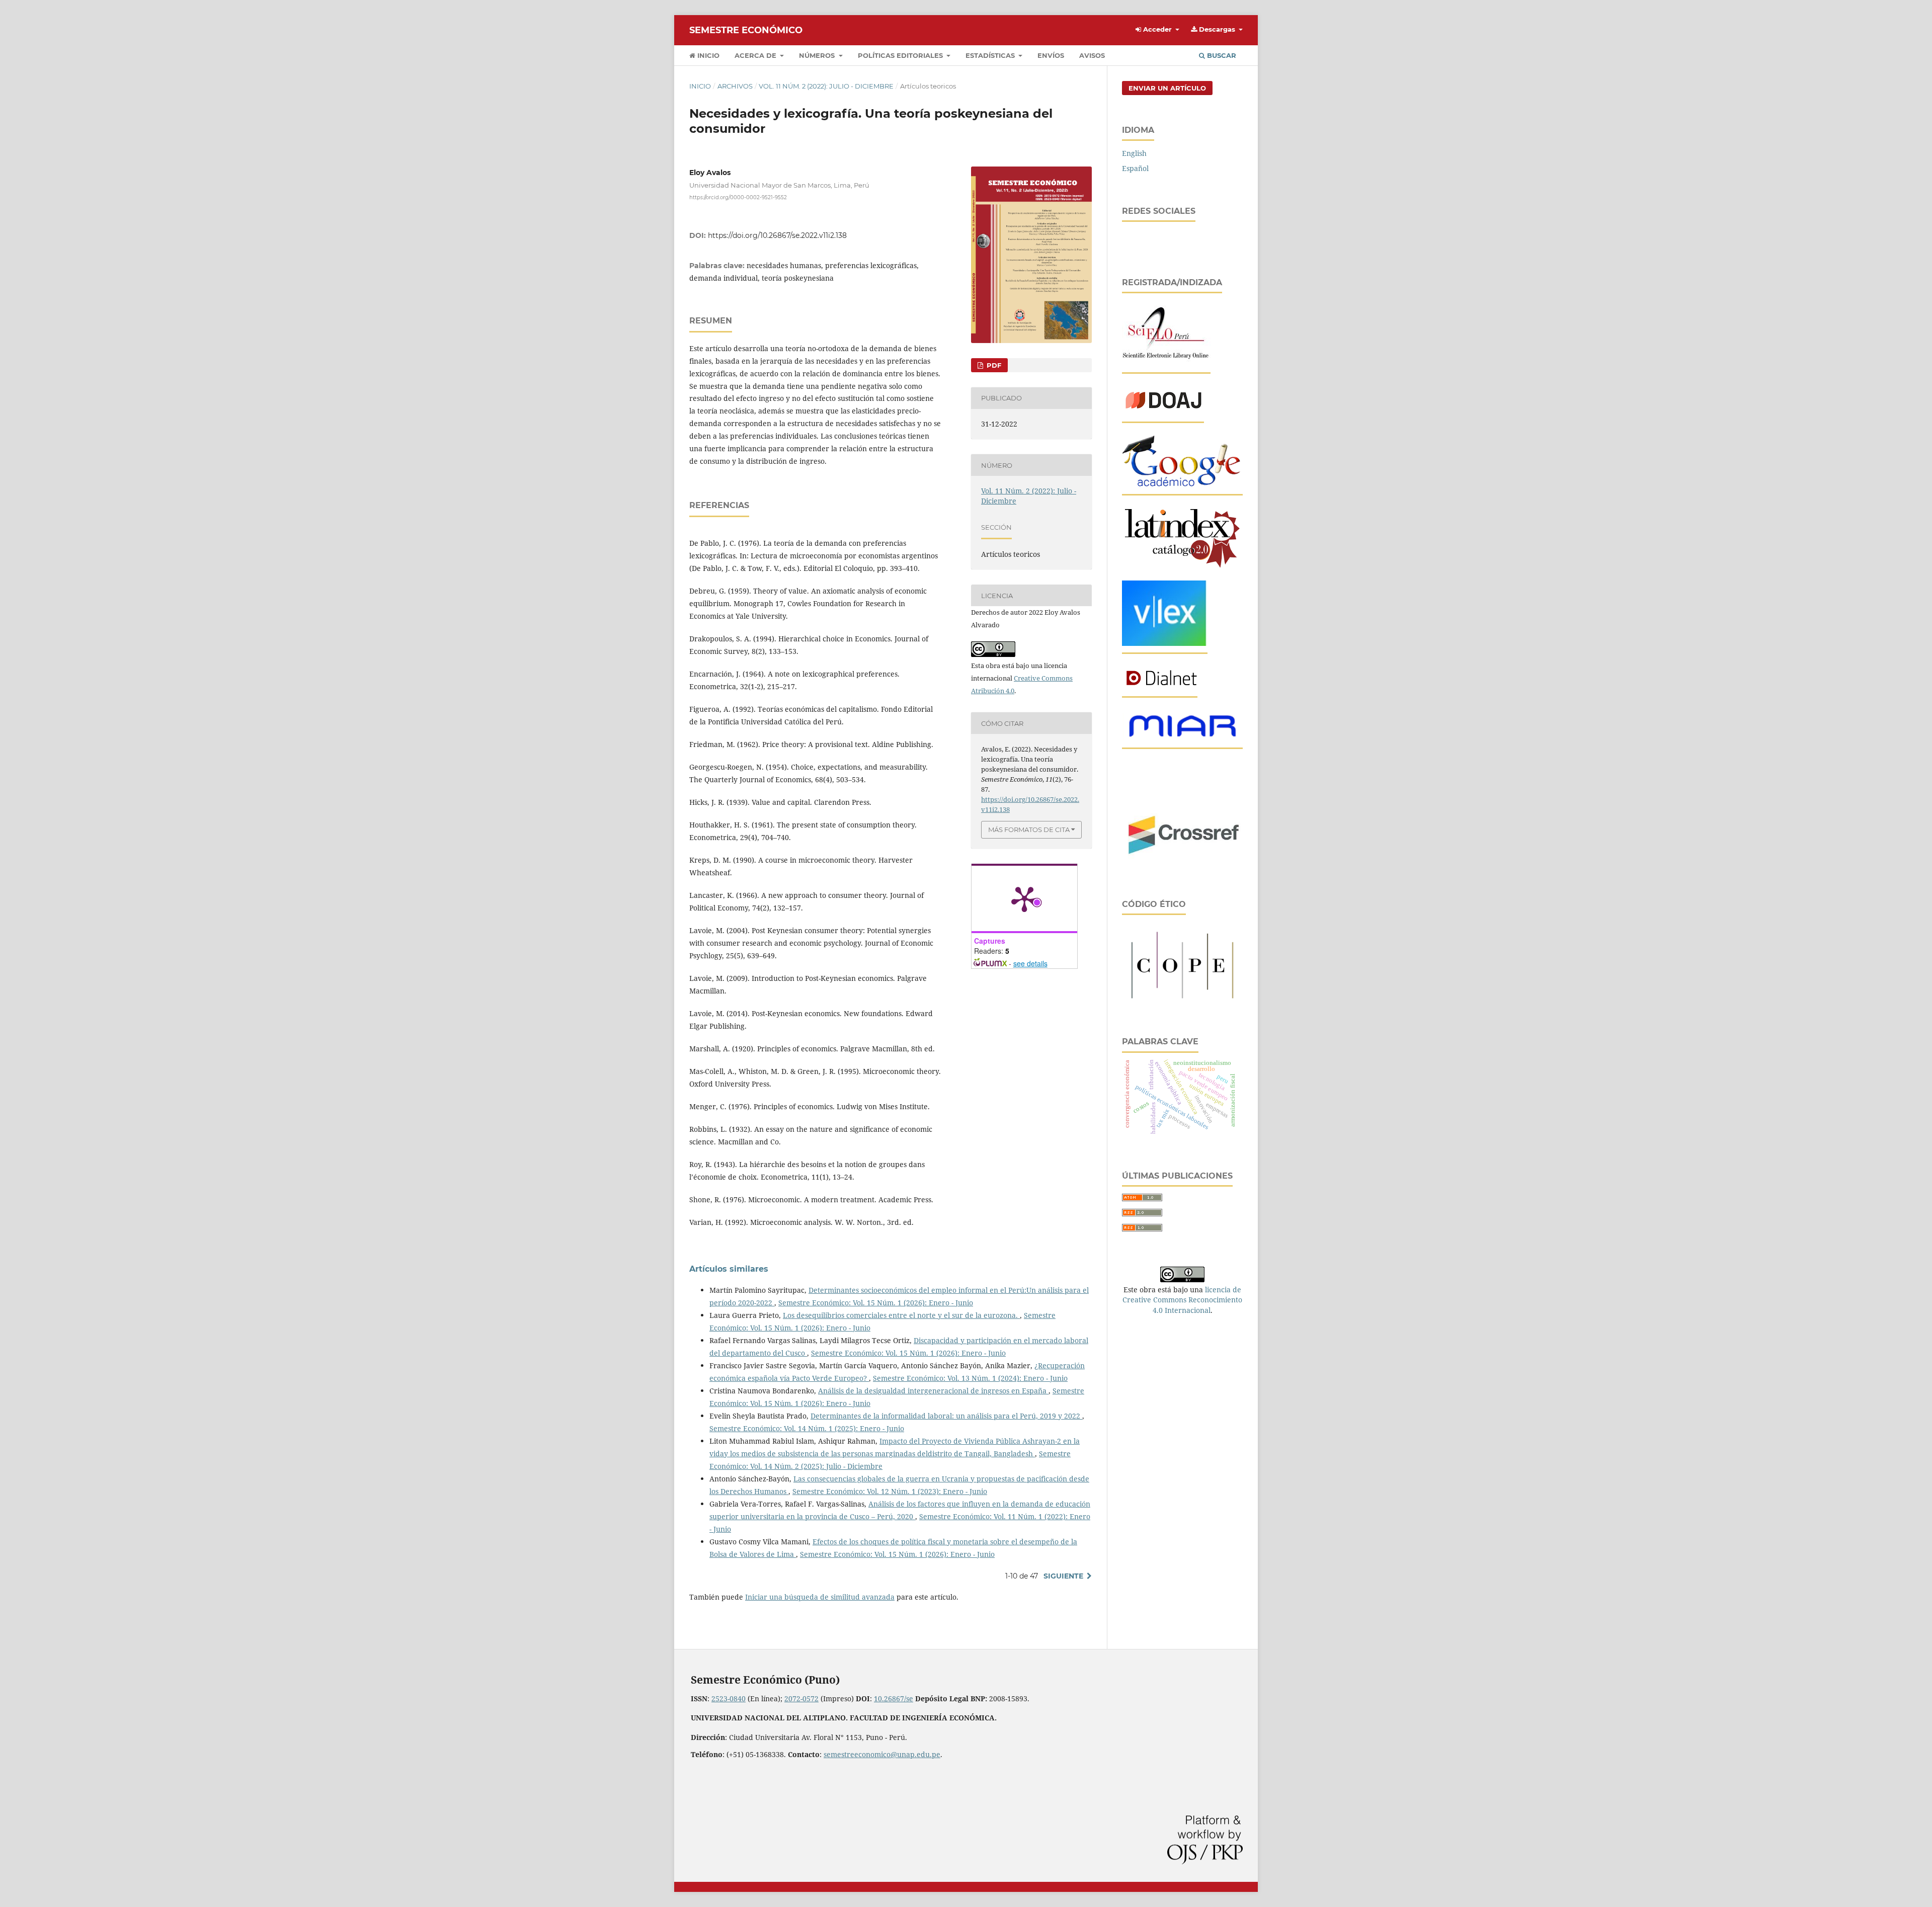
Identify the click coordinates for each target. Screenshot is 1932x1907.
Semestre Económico (746, 30)
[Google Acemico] (1182, 485)
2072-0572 (801, 1698)
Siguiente (1063, 1576)
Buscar (1221, 55)
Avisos (1092, 55)
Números (818, 55)
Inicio (707, 55)
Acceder (1157, 29)
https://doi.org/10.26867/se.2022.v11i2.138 (777, 235)
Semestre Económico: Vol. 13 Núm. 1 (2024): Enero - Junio (970, 1378)
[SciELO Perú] (1166, 363)
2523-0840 (729, 1698)
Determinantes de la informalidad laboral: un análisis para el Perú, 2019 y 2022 (946, 1416)
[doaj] (1163, 412)
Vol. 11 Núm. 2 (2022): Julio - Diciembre (826, 86)
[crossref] (1182, 861)
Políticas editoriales (901, 55)
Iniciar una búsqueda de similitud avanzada (820, 1597)
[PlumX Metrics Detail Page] (1024, 898)
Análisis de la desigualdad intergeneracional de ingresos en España (933, 1391)
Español (1135, 168)
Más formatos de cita (1029, 830)
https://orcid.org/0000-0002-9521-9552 (738, 197)
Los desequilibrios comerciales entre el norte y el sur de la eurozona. (901, 1315)
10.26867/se (894, 1698)
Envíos (1051, 55)
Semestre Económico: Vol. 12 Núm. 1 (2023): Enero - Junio (890, 1491)
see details (1030, 963)
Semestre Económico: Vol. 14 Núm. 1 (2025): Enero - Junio (807, 1428)
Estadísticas (991, 55)
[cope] (1182, 1000)
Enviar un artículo (1167, 88)
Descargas (1217, 29)
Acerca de (756, 55)
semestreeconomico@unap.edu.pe (882, 1754)
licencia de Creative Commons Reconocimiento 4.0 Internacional (1182, 1300)
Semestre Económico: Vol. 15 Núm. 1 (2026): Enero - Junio (876, 1303)
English (1134, 153)
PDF (993, 365)
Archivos (735, 86)
